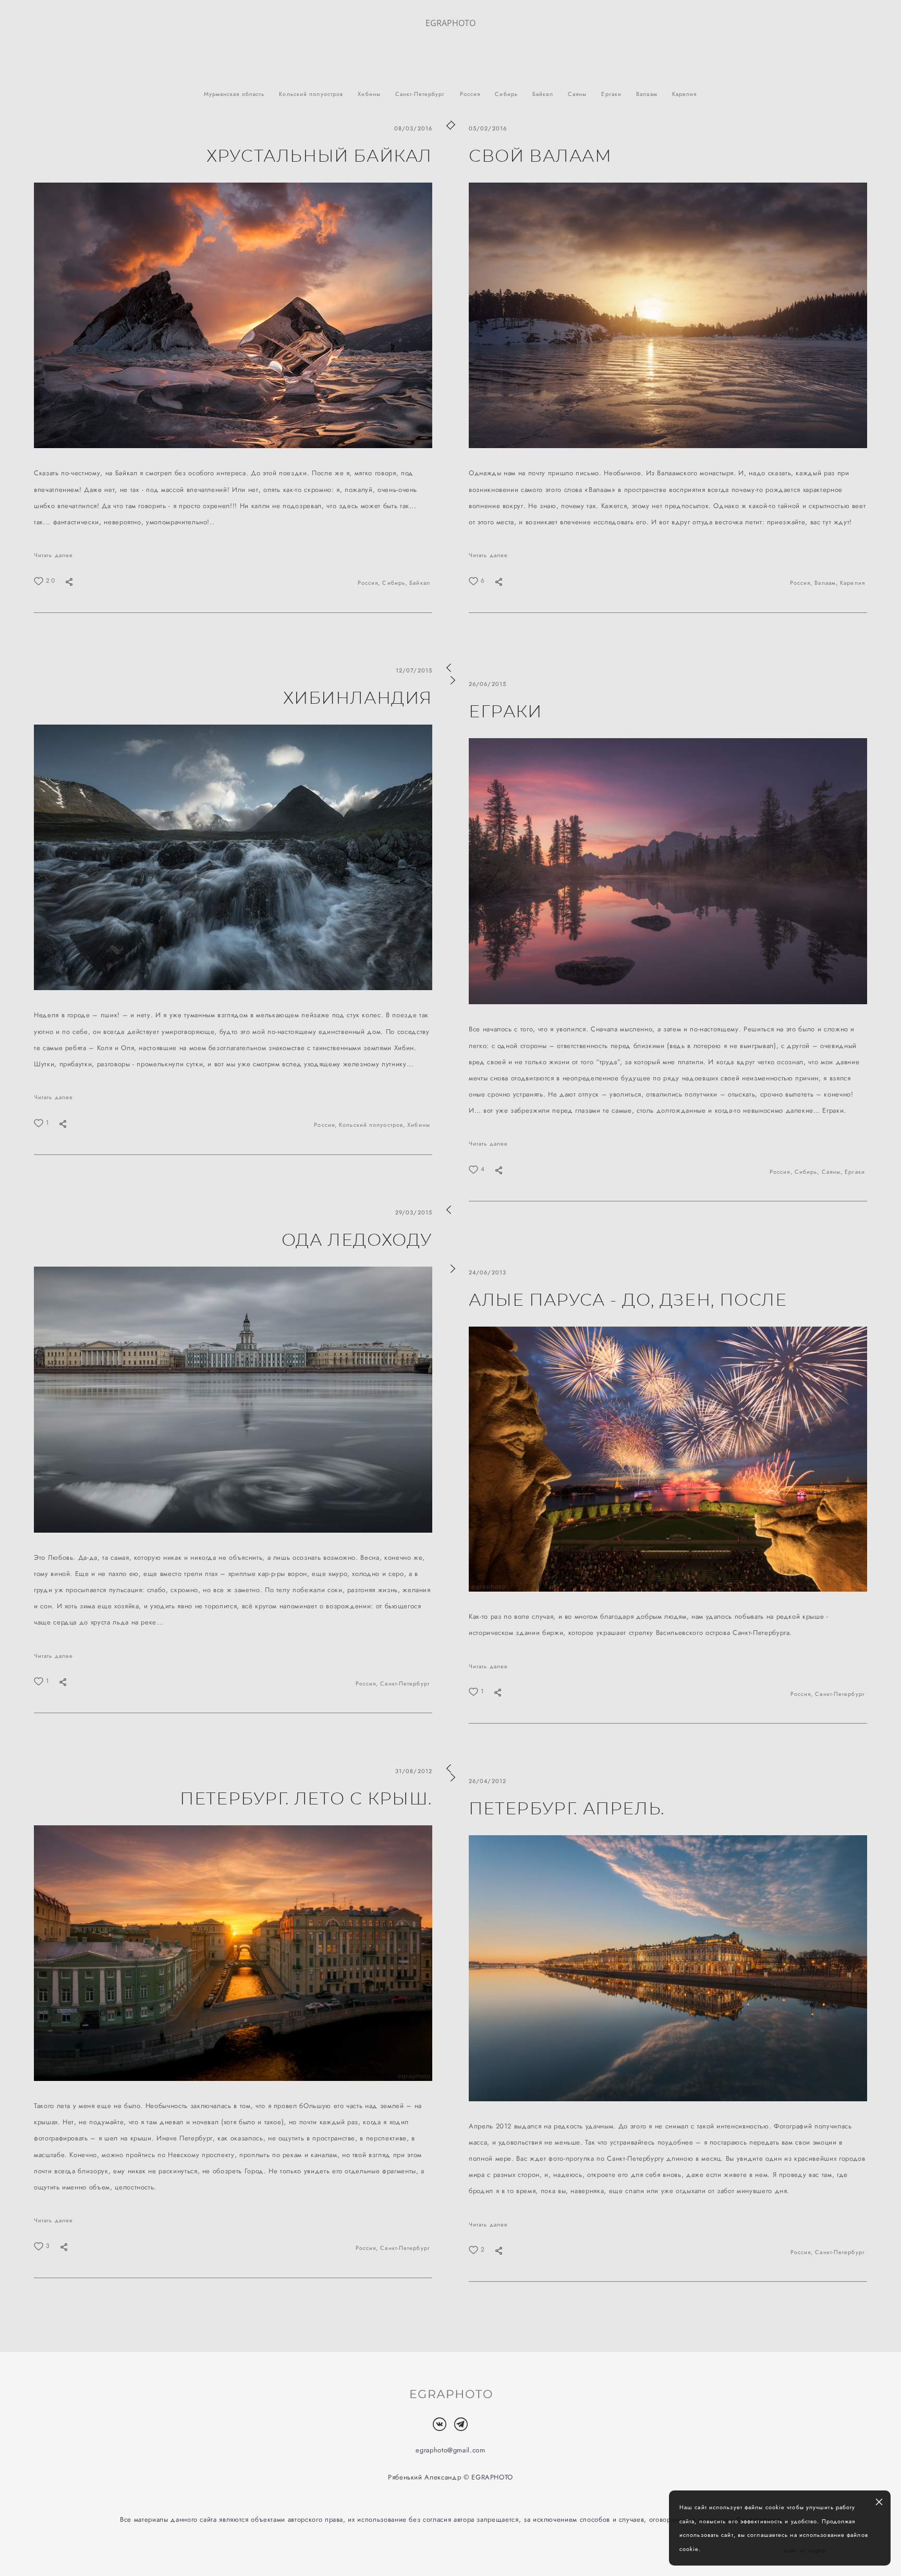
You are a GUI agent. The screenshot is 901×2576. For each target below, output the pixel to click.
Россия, (370, 583)
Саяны (579, 94)
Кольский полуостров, (373, 1125)
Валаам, (827, 583)
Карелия (685, 94)
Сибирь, (396, 583)
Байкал (544, 94)
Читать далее (53, 555)
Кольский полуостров (312, 94)
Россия (471, 94)
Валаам (648, 94)
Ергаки (612, 94)
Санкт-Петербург (421, 94)
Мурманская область (235, 94)
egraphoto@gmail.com (450, 2450)
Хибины (370, 94)
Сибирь (507, 94)
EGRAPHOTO (451, 23)
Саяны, (833, 1172)
